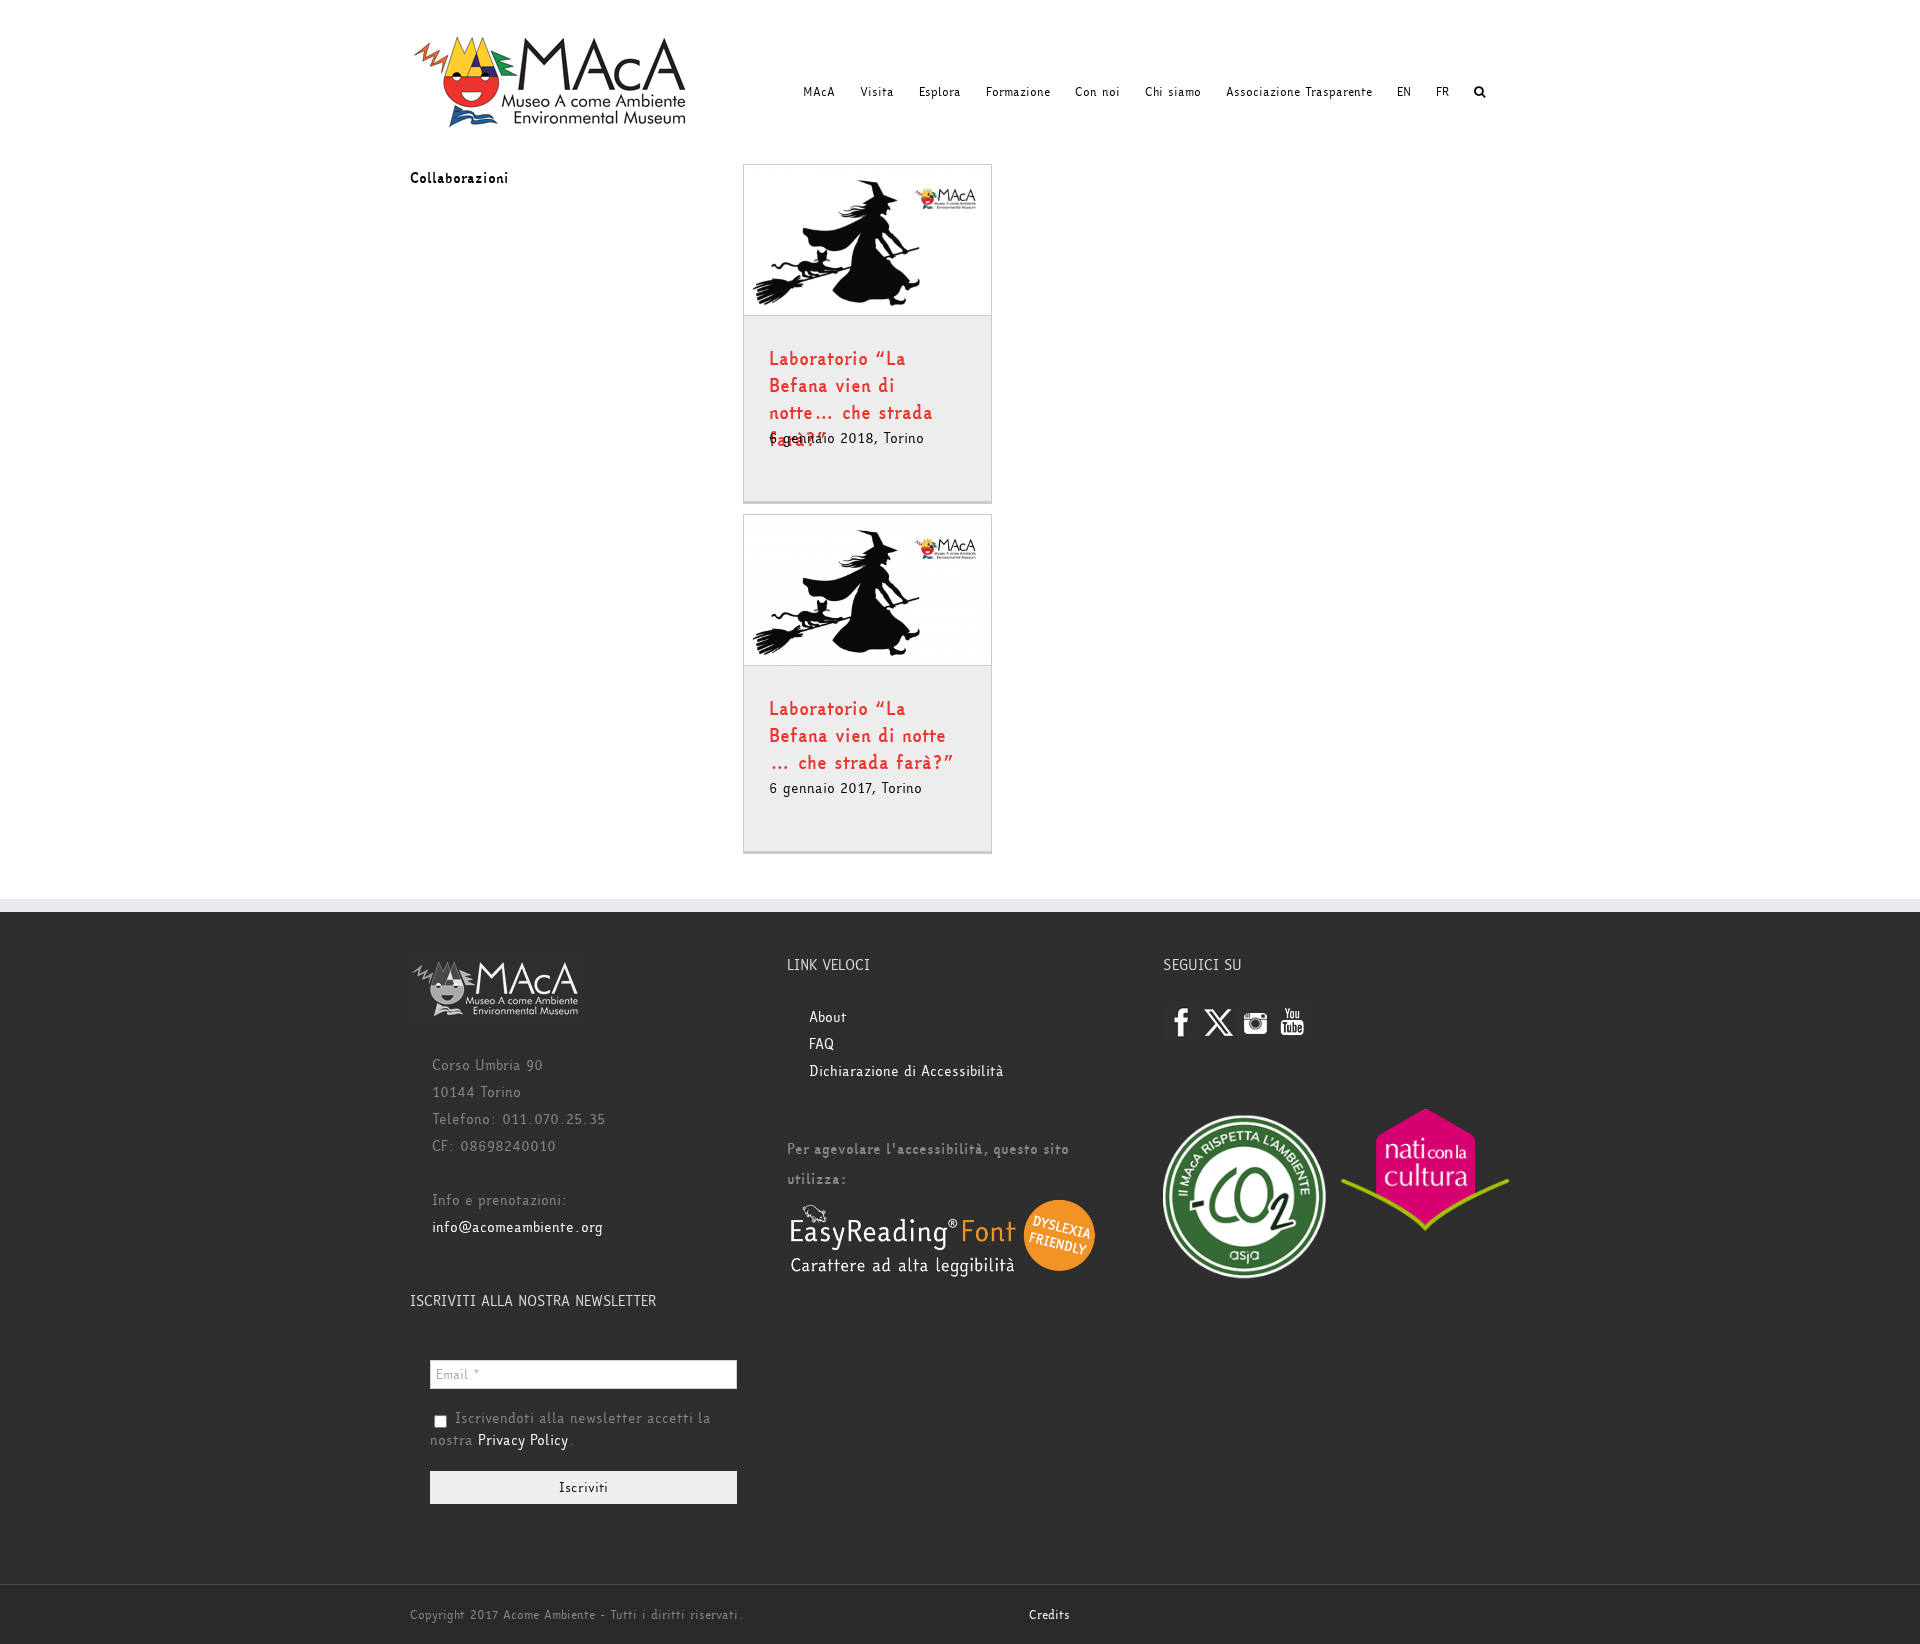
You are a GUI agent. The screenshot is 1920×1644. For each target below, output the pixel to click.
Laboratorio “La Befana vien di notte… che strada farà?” (851, 399)
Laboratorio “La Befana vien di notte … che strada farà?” (861, 736)
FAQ (821, 1044)
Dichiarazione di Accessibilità (906, 1071)
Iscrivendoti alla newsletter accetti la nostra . (570, 1430)
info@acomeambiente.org (517, 1227)
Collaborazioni (459, 178)
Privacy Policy (523, 1440)
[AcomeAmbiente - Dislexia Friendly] (943, 1209)
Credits (1049, 1615)
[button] (1479, 92)
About (828, 1017)
